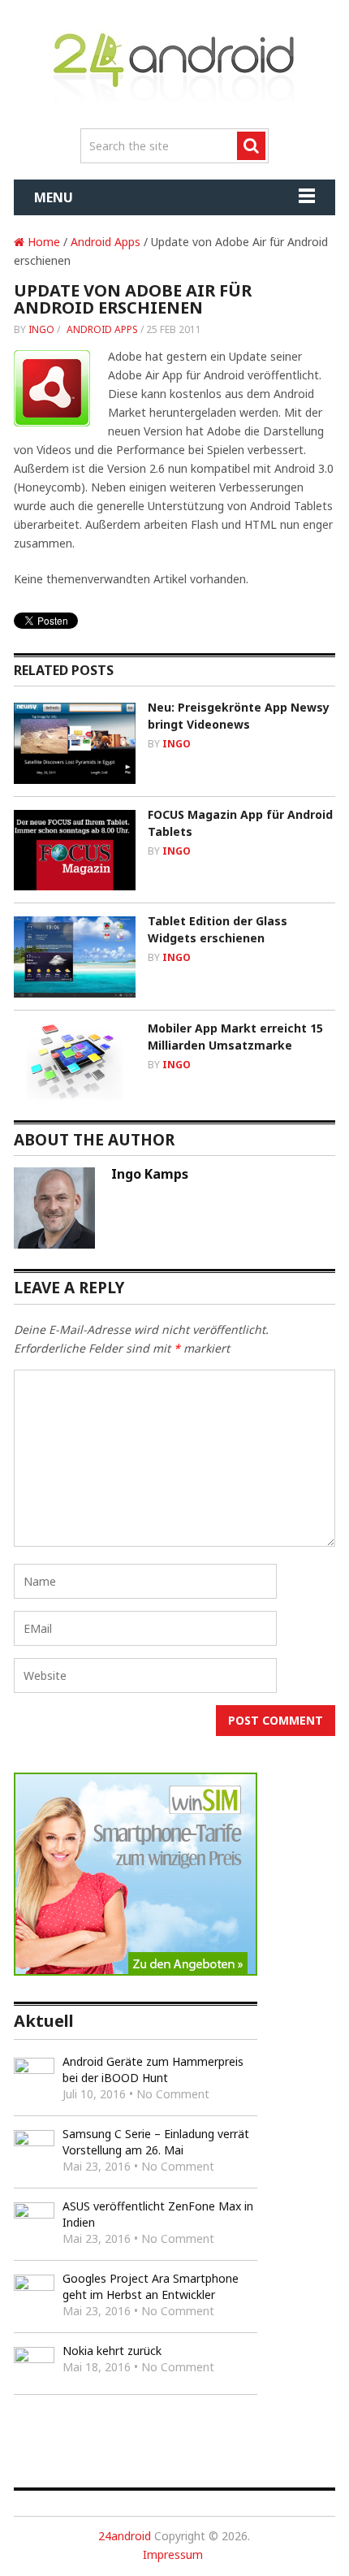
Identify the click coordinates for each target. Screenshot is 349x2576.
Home (42, 242)
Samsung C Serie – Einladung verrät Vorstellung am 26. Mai (156, 2142)
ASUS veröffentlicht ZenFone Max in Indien (158, 2214)
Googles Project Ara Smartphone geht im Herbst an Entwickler (151, 2286)
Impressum (173, 2554)
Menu (54, 197)
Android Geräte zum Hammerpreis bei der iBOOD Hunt (153, 2069)
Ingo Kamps (150, 1174)
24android (125, 2536)
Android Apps (106, 242)
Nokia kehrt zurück (112, 2351)
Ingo (41, 329)
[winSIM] (136, 1971)
